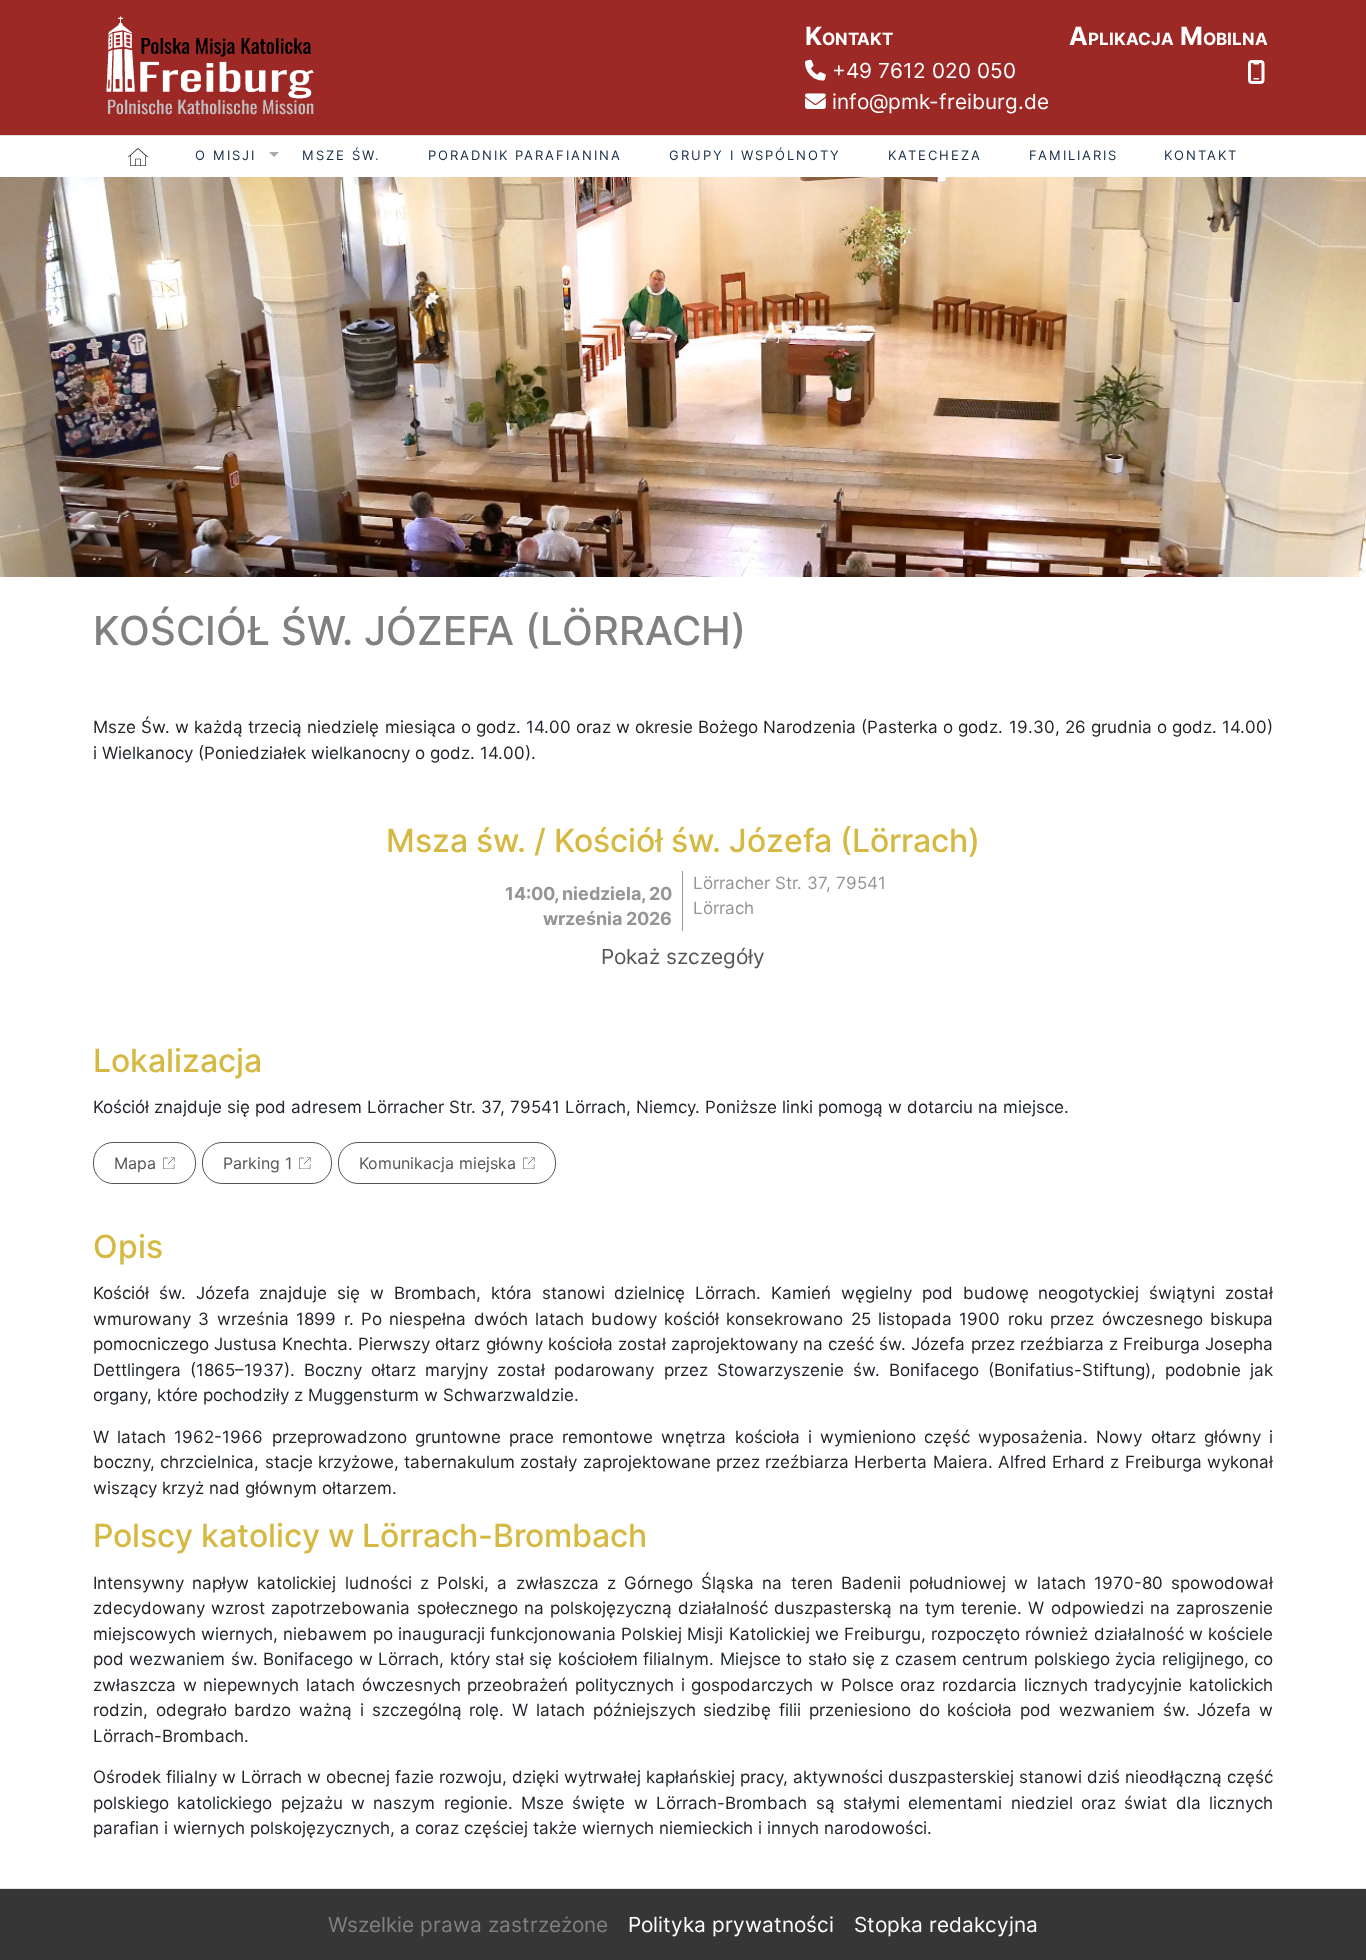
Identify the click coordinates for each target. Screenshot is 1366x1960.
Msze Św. (341, 155)
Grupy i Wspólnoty (755, 155)
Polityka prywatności (731, 1924)
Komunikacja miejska (437, 1163)
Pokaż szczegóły (683, 956)
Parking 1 (257, 1163)
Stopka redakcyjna (946, 1924)
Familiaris (1073, 155)
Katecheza (935, 155)
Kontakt (1201, 155)
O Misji (225, 155)
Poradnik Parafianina (525, 155)
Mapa (135, 1163)
